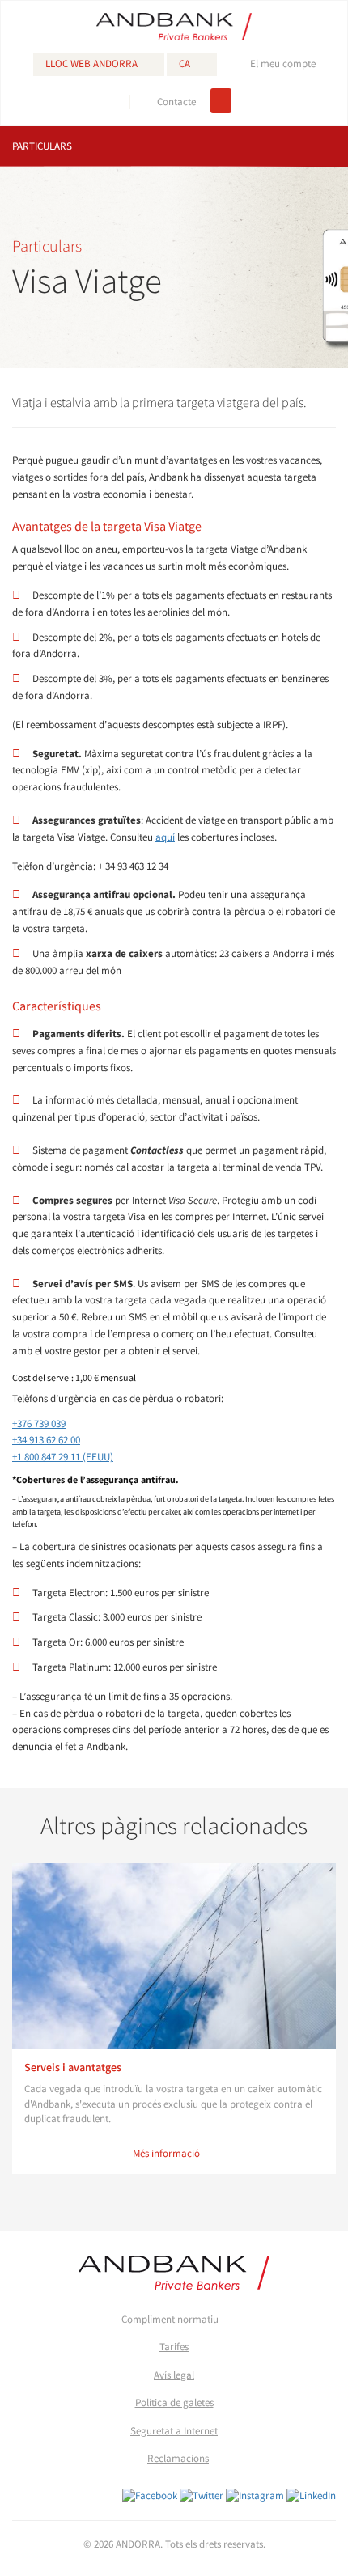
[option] (174, 2019)
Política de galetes (174, 2402)
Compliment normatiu (170, 2319)
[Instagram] (255, 2495)
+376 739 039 (39, 1424)
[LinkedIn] (311, 2495)
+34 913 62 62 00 (46, 1440)
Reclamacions (178, 2458)
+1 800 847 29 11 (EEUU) (63, 1457)
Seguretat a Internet (174, 2431)
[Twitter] (202, 2495)
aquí (165, 837)
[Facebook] (150, 2495)
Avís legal (174, 2375)
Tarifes (174, 2347)
